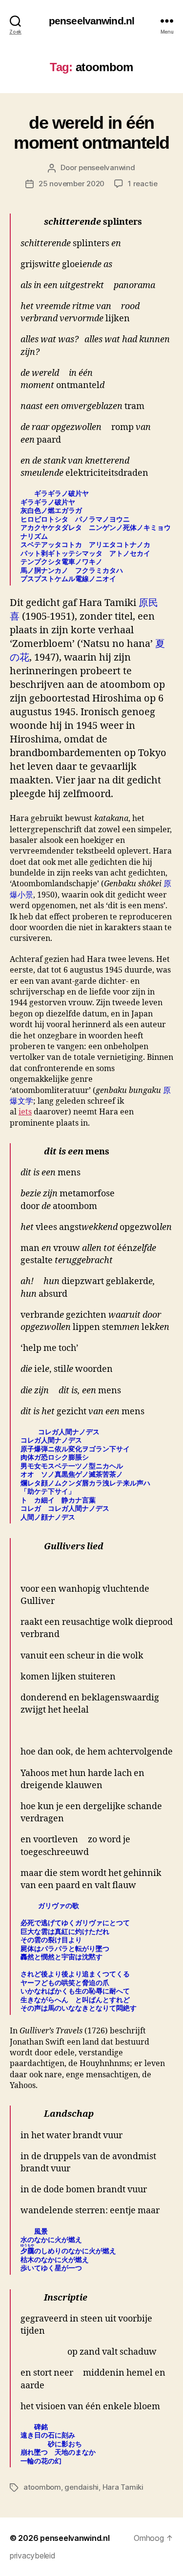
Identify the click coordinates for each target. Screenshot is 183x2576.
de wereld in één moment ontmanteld (91, 133)
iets (25, 1112)
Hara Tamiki (123, 2487)
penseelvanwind (107, 167)
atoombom (42, 2487)
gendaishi (81, 2487)
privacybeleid (33, 2556)
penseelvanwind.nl (91, 21)
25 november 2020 (71, 184)
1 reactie (143, 184)
